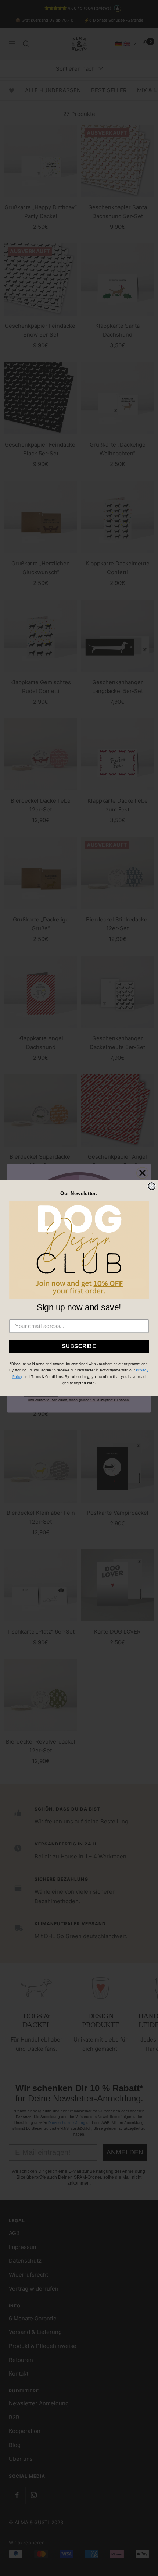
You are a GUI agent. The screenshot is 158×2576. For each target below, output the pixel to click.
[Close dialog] (152, 1186)
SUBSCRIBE (79, 1346)
